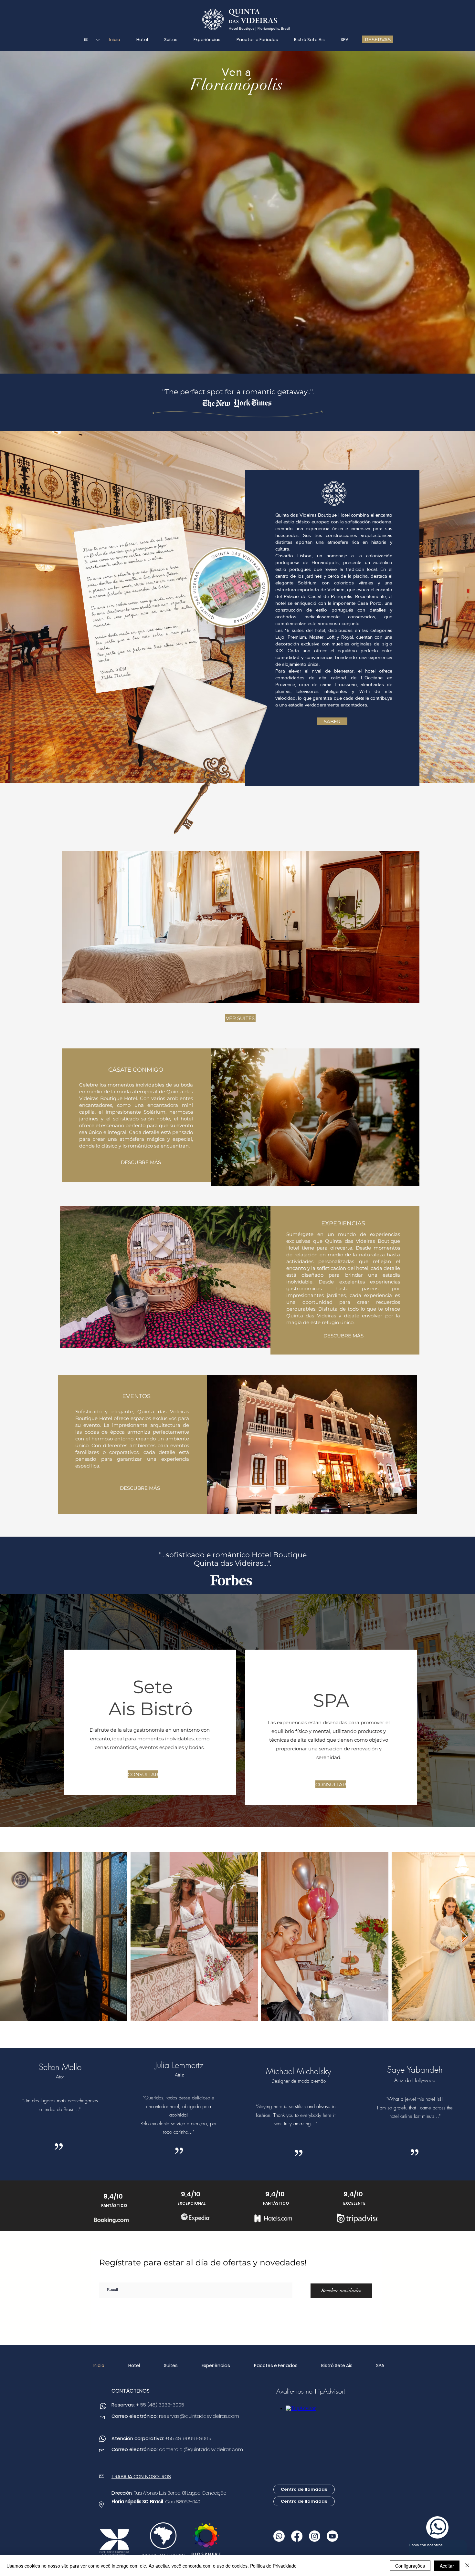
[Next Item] (464, 1937)
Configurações (410, 2566)
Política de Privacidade (273, 2566)
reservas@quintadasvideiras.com (199, 2416)
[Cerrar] (467, 2566)
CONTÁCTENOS (131, 2391)
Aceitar (447, 2566)
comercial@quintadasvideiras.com (201, 2449)
